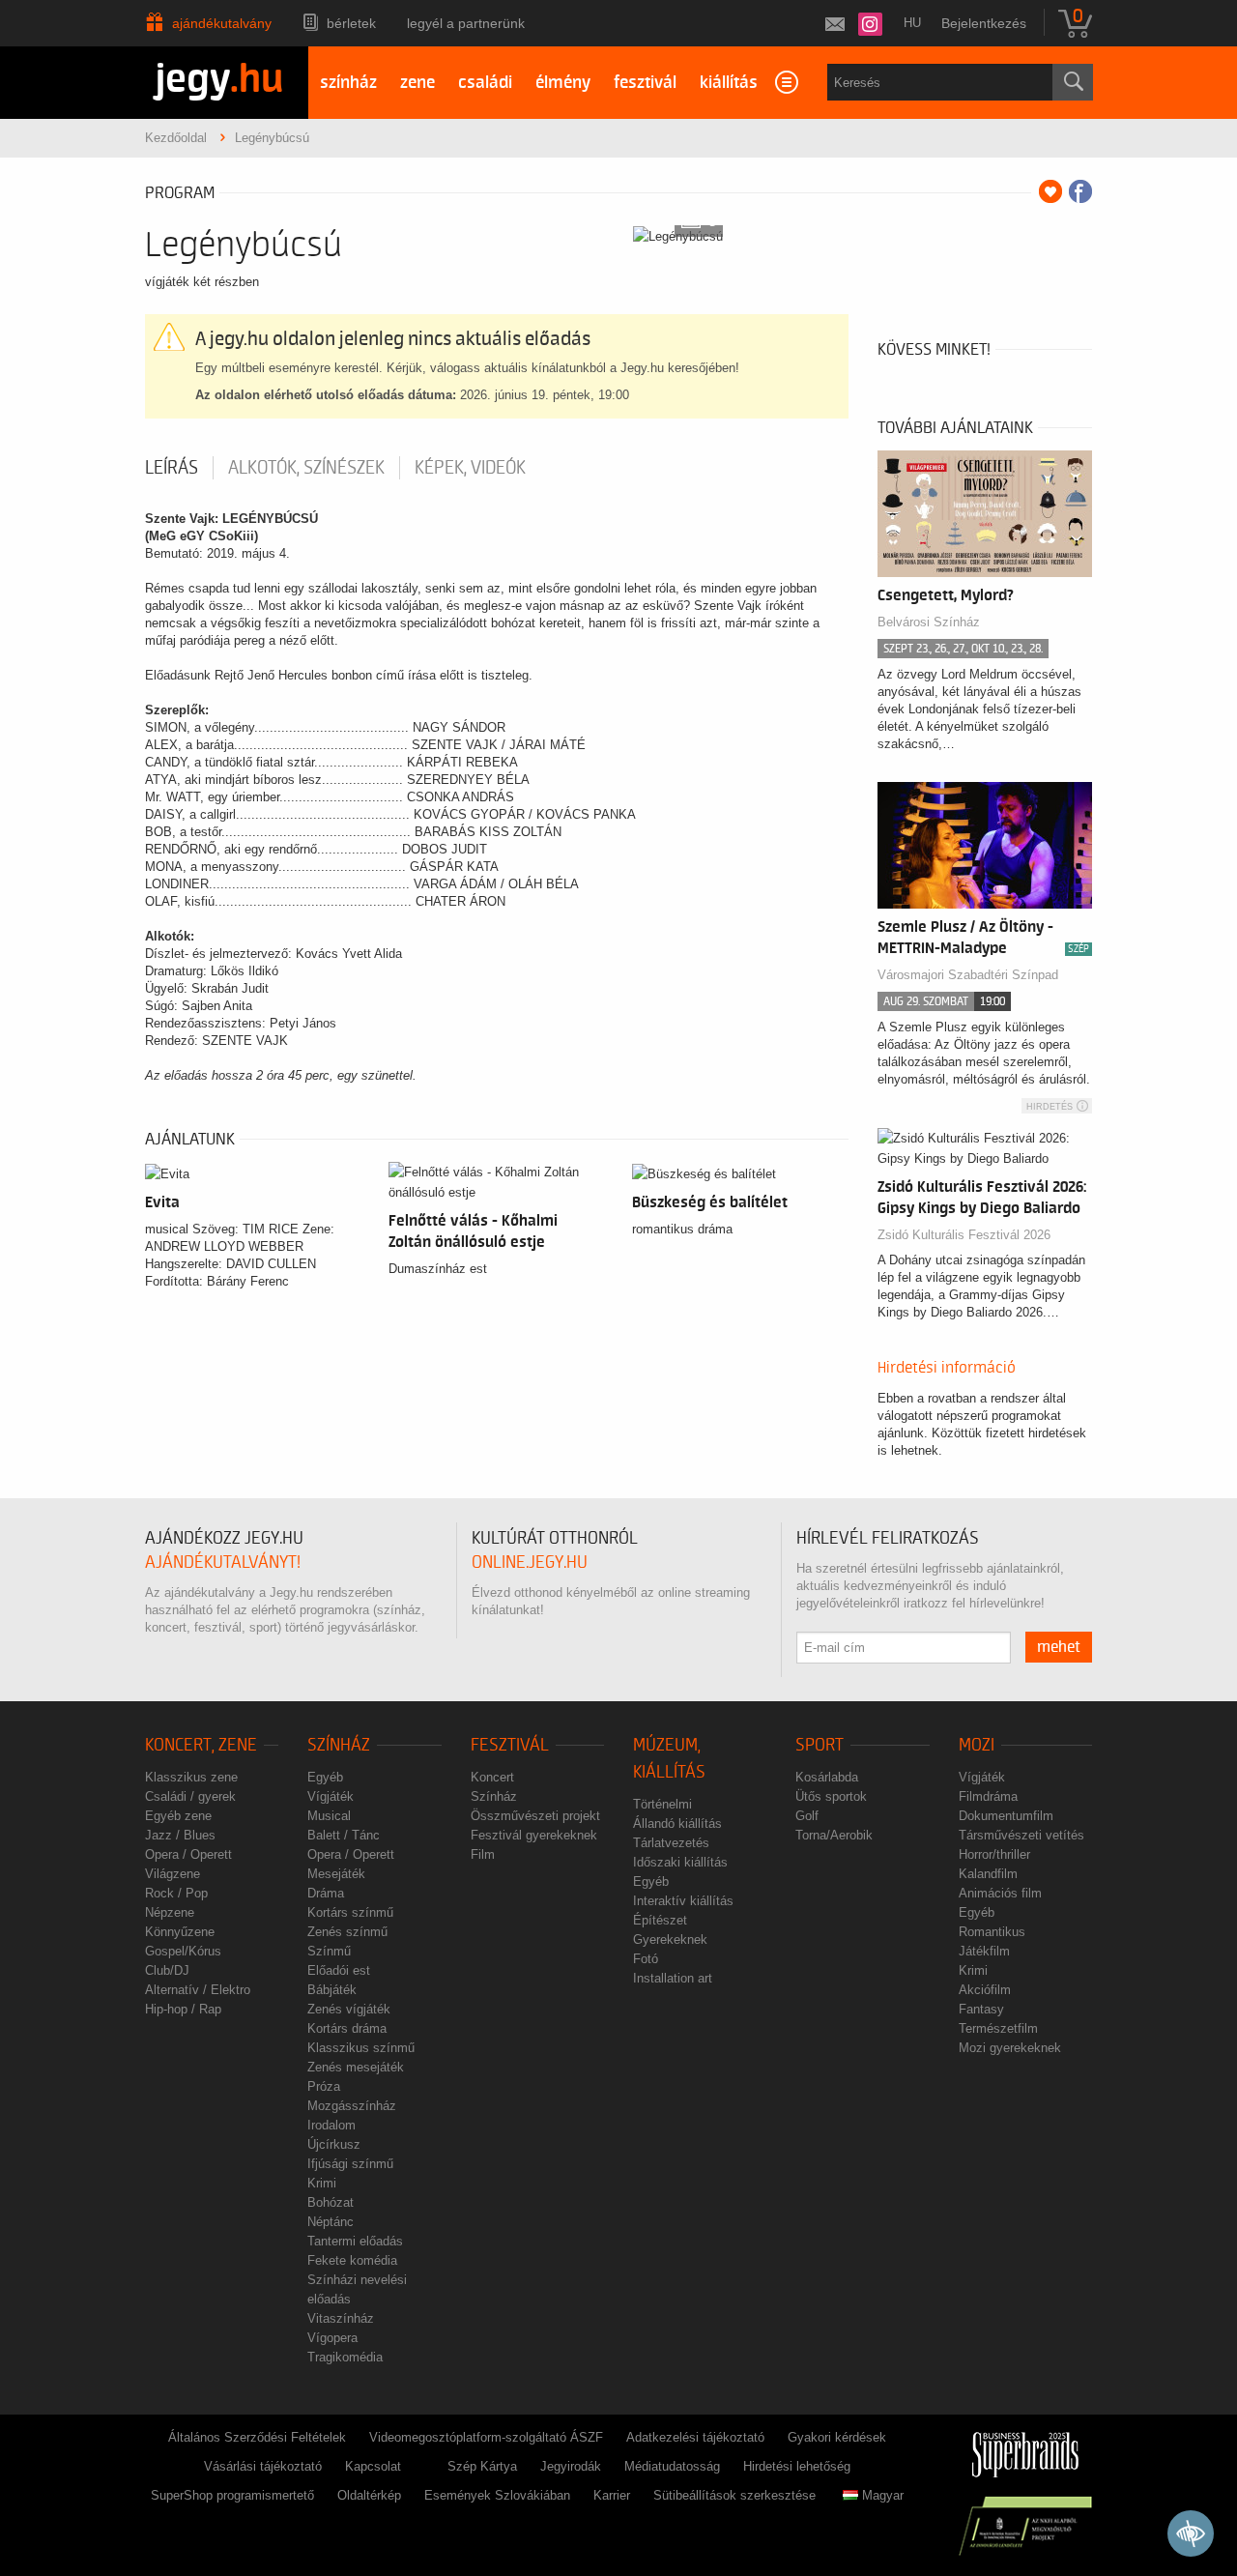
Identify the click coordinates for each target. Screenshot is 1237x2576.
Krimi (322, 2183)
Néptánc (331, 2222)
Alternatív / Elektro (198, 1990)
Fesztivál (510, 1745)
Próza (324, 2086)
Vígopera (332, 2338)
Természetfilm (998, 2028)
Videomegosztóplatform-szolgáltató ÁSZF (486, 2437)
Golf (807, 1816)
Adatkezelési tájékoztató (695, 2437)
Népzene (170, 1912)
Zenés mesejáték (356, 2067)
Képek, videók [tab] (470, 468)
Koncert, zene (201, 1745)
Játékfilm (984, 1951)
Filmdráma (988, 1796)
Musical (329, 1816)
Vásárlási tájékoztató (263, 2466)
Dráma (326, 1893)
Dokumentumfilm (1006, 1816)
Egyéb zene (178, 1816)
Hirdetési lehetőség (797, 2466)
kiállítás (729, 83)
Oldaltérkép (369, 2495)
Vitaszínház (341, 2318)
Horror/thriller (994, 1854)
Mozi (977, 1745)
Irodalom (331, 2125)
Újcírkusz (334, 2144)
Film (483, 1854)
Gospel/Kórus (183, 1951)
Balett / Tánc (344, 1835)
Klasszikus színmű (361, 2048)
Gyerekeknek (670, 1939)
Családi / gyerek (190, 1796)
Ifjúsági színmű (350, 2164)
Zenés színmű (347, 1932)
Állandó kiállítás (677, 1823)
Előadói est (339, 1970)
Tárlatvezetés (671, 1843)
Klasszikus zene (191, 1777)
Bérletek (351, 23)
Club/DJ (167, 1970)
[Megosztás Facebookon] (1080, 191)
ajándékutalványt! (223, 1563)
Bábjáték (332, 1990)
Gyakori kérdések (837, 2437)
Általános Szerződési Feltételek (257, 2437)
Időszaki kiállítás (680, 1862)
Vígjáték (331, 1796)
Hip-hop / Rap (183, 2009)
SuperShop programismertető (232, 2495)
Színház (339, 1745)
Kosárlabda (827, 1777)
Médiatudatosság (672, 2466)
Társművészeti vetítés (1021, 1835)
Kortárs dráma (347, 2028)
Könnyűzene (180, 1932)
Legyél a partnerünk (466, 23)
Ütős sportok (831, 1796)
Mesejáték (336, 1874)
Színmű (329, 1951)
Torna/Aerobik (834, 1835)
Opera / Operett (188, 1854)
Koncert (492, 1777)
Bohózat (331, 2202)
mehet (1059, 1647)
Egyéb (325, 1777)
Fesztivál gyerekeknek (534, 1835)
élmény (563, 83)
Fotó (646, 1959)
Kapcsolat (373, 2466)
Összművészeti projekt (535, 1816)
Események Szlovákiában (497, 2495)
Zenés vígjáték (349, 2009)
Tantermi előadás (355, 2241)
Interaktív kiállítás (683, 1901)
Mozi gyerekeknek (1010, 2048)
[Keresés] (1073, 82)
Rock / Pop (176, 1893)
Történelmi (662, 1804)
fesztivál (645, 83)
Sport (820, 1745)
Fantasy (981, 2009)
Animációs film (1000, 1893)
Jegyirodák (571, 2466)
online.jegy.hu (530, 1563)
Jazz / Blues (180, 1835)
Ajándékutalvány (222, 23)
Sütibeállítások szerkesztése (734, 2495)
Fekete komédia (352, 2260)
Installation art (673, 1978)
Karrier (612, 2495)
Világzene (173, 1874)
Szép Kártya (482, 2466)
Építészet (660, 1920)
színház (348, 83)
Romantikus (992, 1932)
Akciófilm (985, 1990)
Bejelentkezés (984, 23)
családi (485, 83)
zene (417, 83)
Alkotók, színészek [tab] (306, 468)
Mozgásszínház (352, 2106)
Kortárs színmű (350, 1912)
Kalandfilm (988, 1874)
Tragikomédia (345, 2357)
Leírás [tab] (172, 468)
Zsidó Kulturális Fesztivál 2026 (964, 1235)
